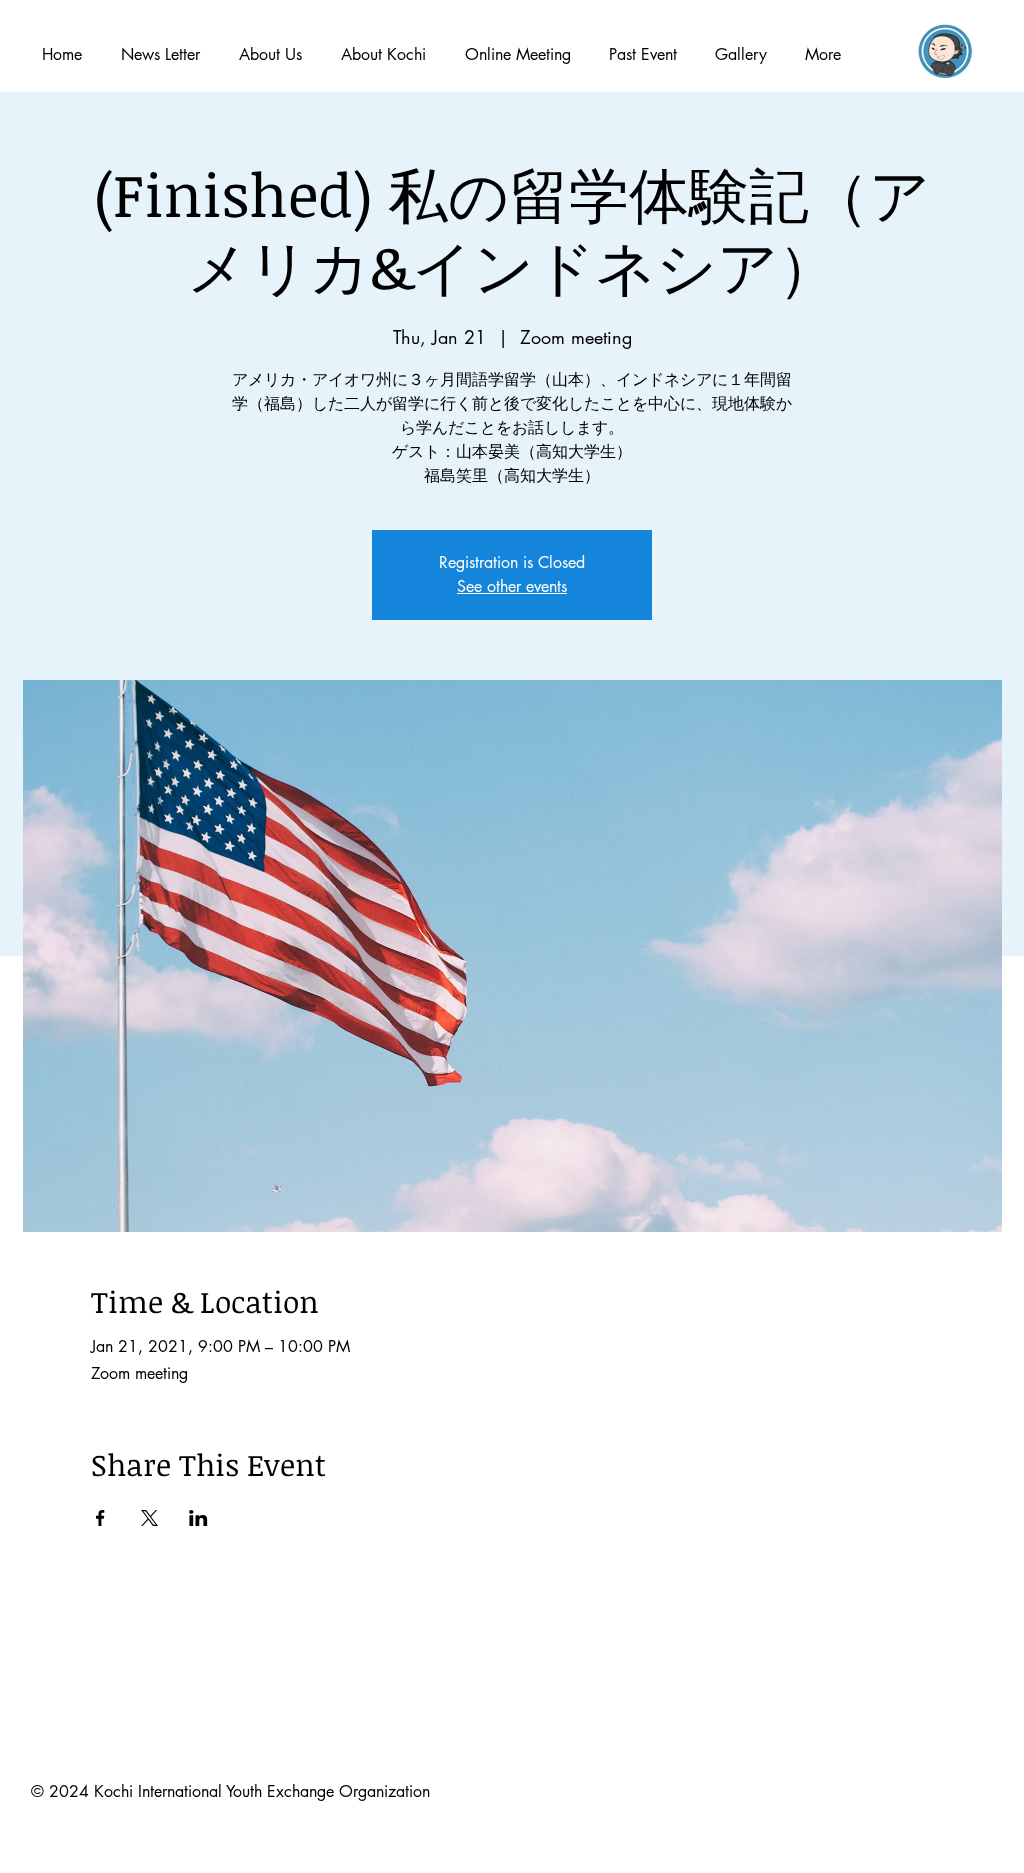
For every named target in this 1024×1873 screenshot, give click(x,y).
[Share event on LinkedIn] (198, 1518)
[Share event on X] (149, 1518)
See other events (512, 586)
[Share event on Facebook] (100, 1518)
